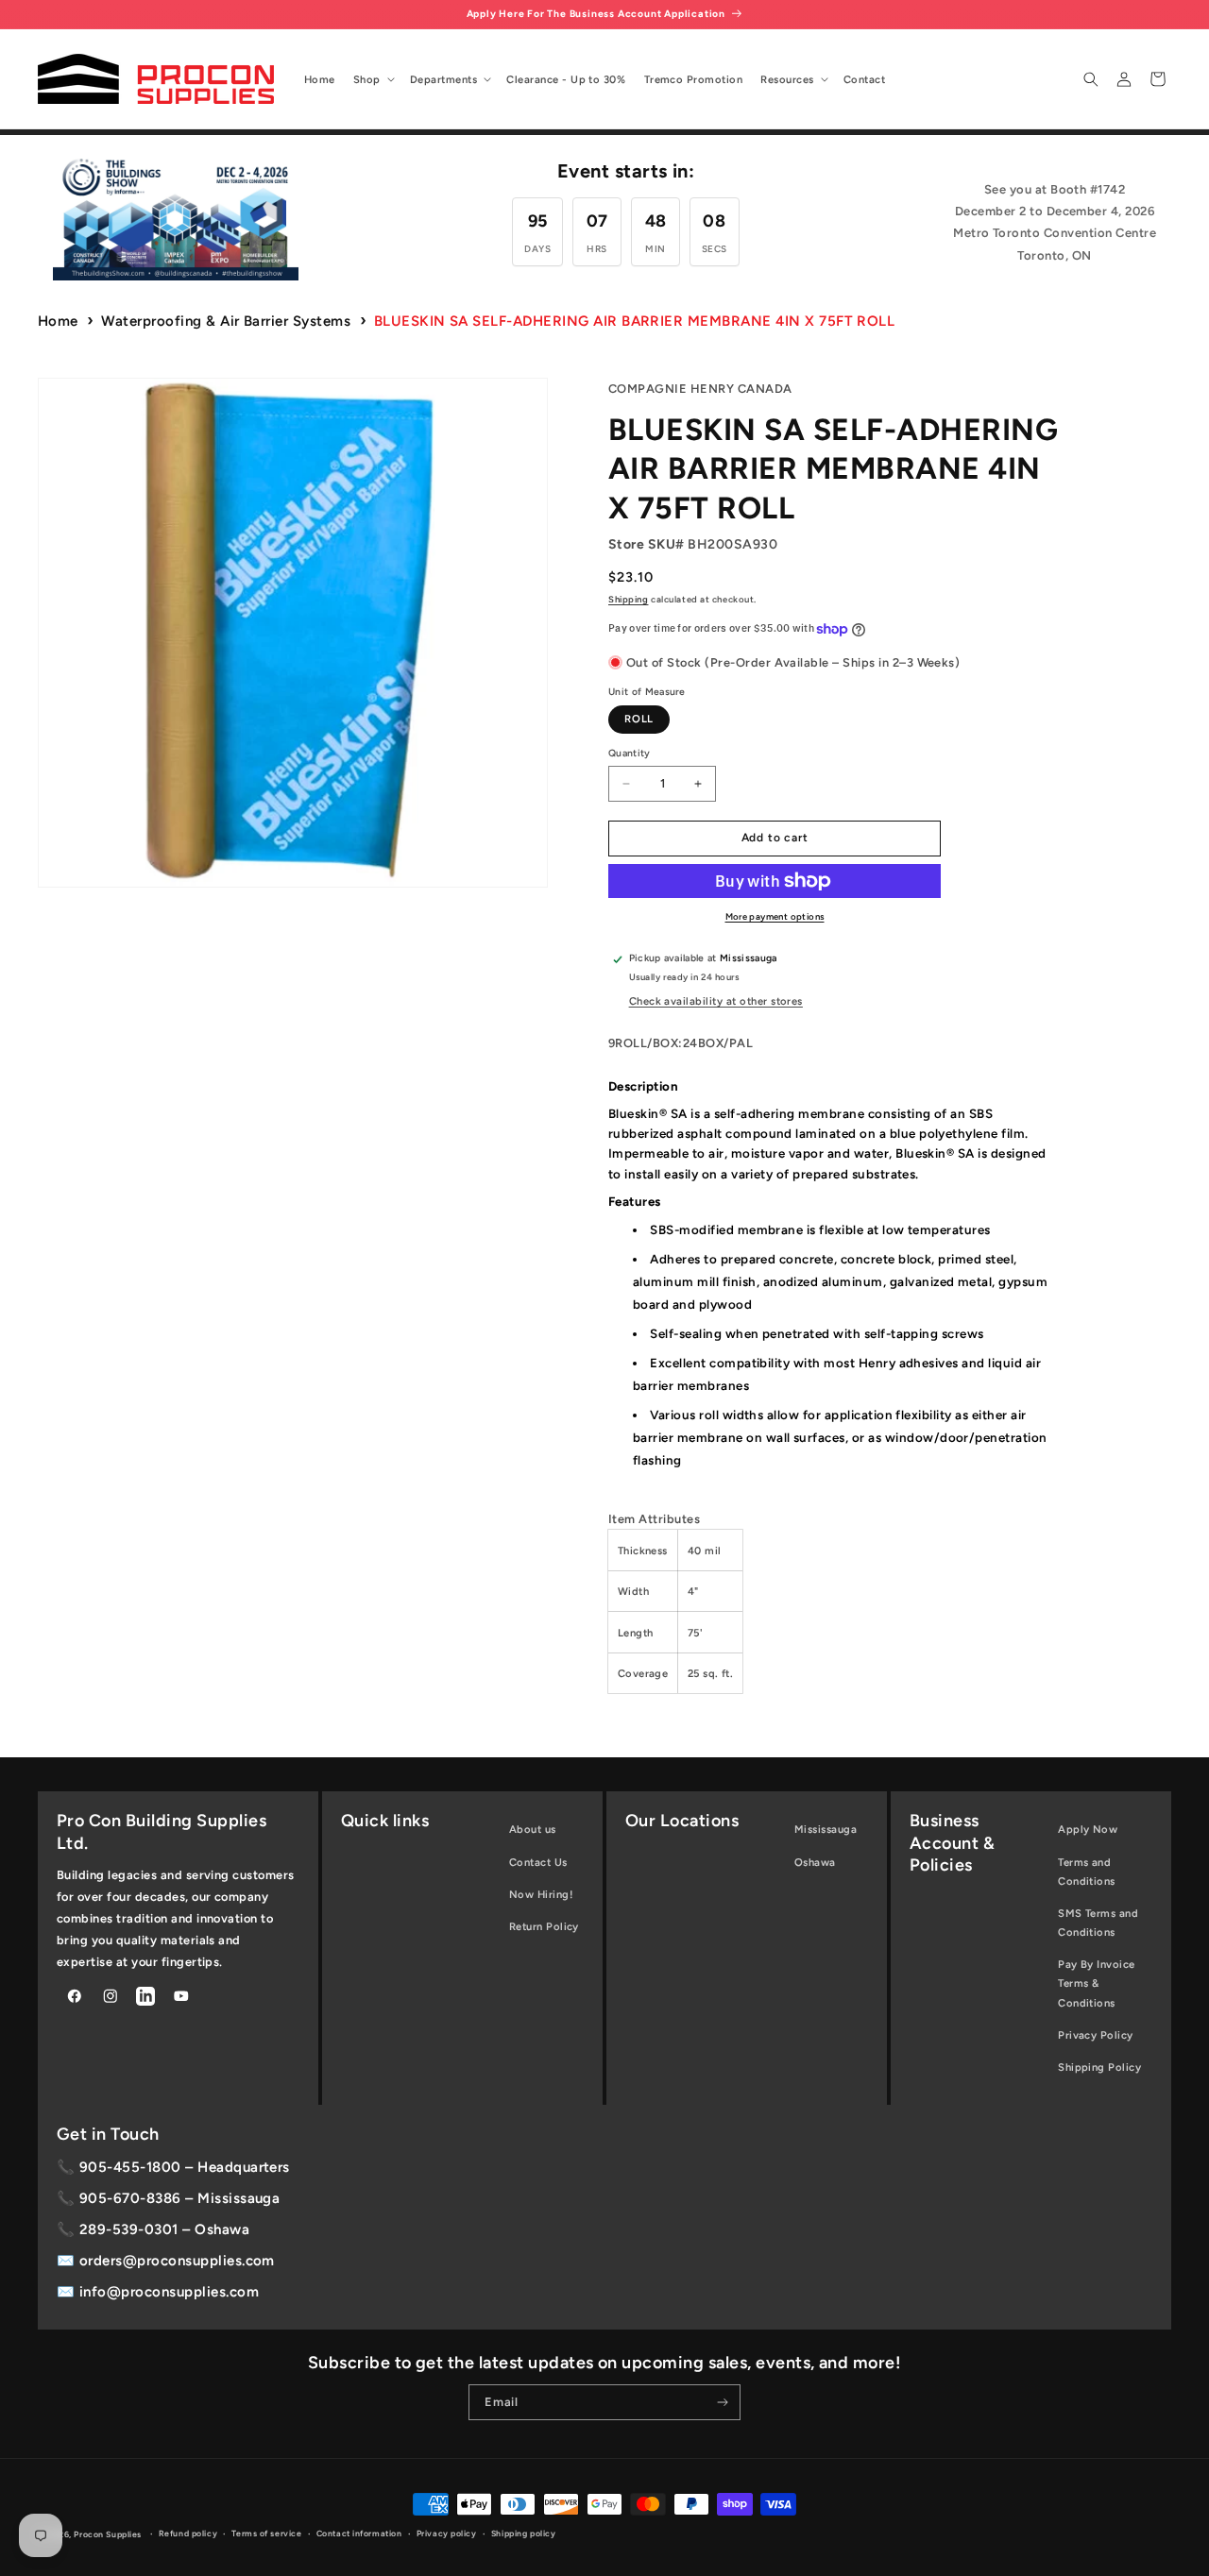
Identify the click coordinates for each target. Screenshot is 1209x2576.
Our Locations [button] (682, 1821)
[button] (372, 79)
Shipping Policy (1099, 2067)
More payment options (775, 916)
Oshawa (815, 1862)
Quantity (630, 753)
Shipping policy (523, 2534)
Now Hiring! (541, 1894)
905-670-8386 (130, 2198)
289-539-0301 (129, 2229)
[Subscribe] (723, 2402)
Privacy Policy (1096, 2035)
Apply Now (1088, 1829)
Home (58, 321)
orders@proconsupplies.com (177, 2261)
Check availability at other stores (716, 1001)
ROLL (639, 719)
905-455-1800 (130, 2167)
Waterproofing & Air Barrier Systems (226, 321)
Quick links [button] (385, 1821)
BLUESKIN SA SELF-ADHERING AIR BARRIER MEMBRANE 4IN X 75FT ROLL (635, 321)
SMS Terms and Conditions (1098, 1923)
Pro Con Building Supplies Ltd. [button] (162, 1831)
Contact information (359, 2534)
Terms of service (266, 2534)
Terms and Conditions (1087, 1872)
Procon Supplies (109, 2534)
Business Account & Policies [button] (952, 1843)
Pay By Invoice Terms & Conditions (1097, 1983)
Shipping (628, 599)
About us (533, 1829)
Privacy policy (447, 2534)
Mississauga (826, 1829)
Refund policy (188, 2534)
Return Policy (544, 1926)
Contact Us (538, 1862)
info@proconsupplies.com (169, 2292)
